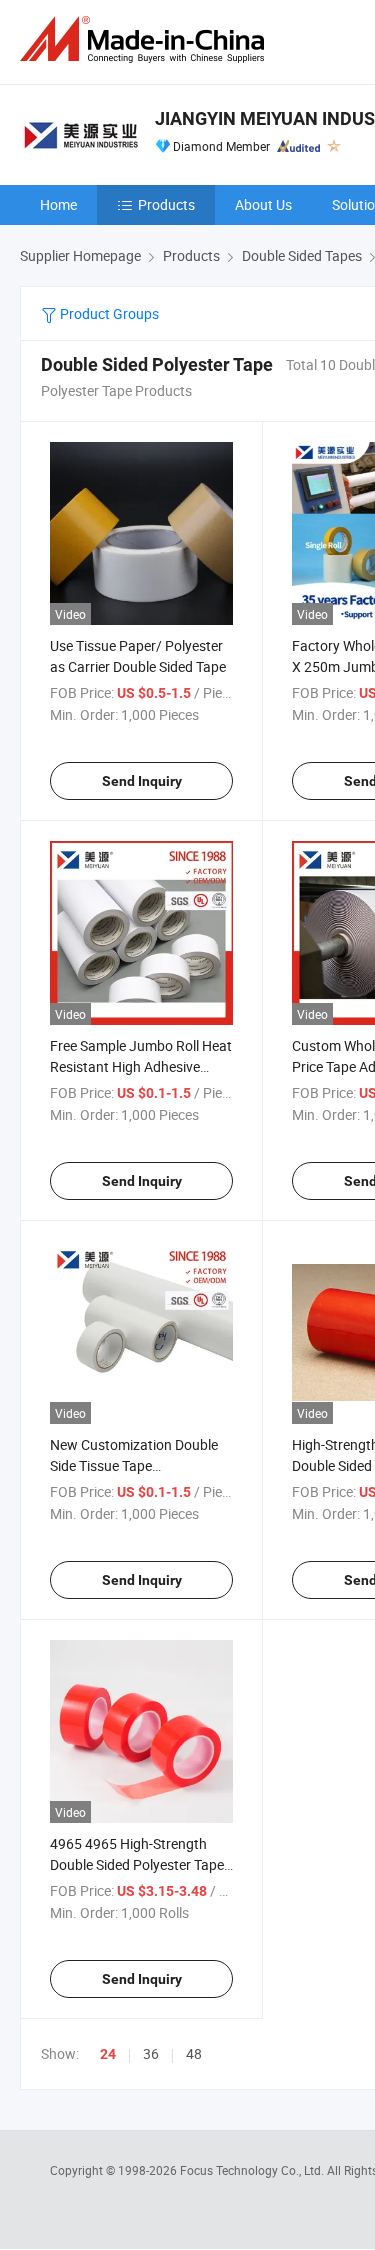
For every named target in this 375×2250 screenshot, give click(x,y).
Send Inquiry (142, 781)
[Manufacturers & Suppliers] (146, 39)
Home (58, 204)
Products (166, 204)
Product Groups (108, 313)
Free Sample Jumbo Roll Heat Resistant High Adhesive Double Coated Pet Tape (141, 1066)
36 (151, 2053)
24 (108, 2054)
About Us (263, 204)
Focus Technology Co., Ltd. (253, 2170)
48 (194, 2053)
